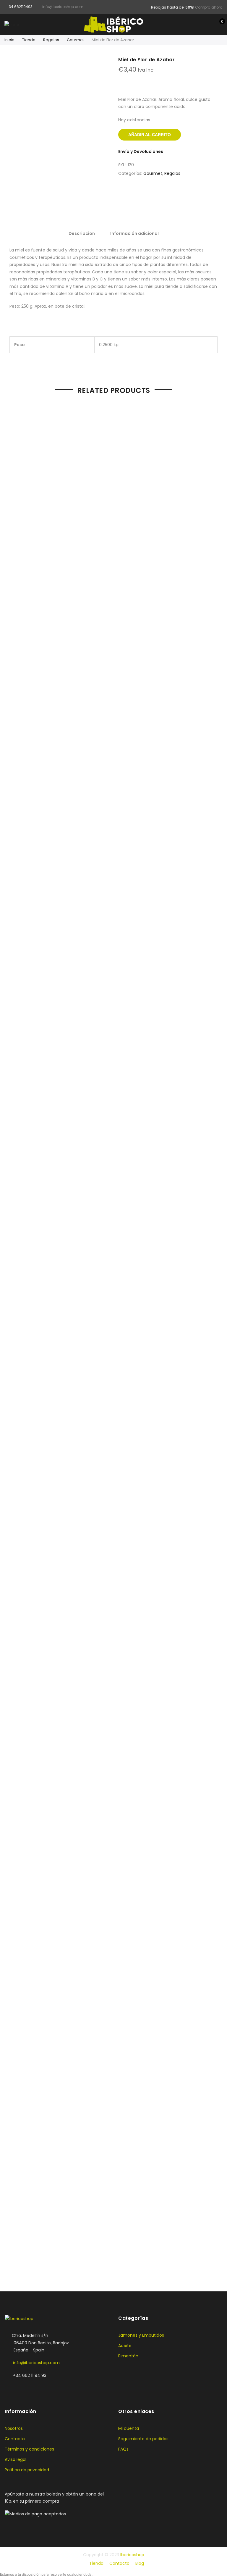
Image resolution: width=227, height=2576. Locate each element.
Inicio (9, 40)
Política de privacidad (27, 2470)
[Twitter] (22, 2388)
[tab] (82, 233)
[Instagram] (34, 2388)
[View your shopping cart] (218, 25)
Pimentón (128, 2356)
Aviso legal (16, 2459)
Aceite (125, 2346)
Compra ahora (209, 7)
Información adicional (134, 233)
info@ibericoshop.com (36, 2363)
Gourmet (75, 40)
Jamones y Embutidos (141, 2335)
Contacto (15, 2439)
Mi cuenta (129, 2428)
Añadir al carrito (150, 135)
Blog (140, 2563)
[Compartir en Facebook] (162, 194)
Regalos (51, 40)
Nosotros (14, 2428)
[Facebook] (10, 2388)
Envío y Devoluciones (141, 151)
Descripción (82, 233)
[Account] (209, 25)
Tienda (29, 40)
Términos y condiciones (29, 2449)
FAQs (123, 2449)
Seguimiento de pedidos (143, 2439)
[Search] (200, 25)
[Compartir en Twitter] (174, 194)
